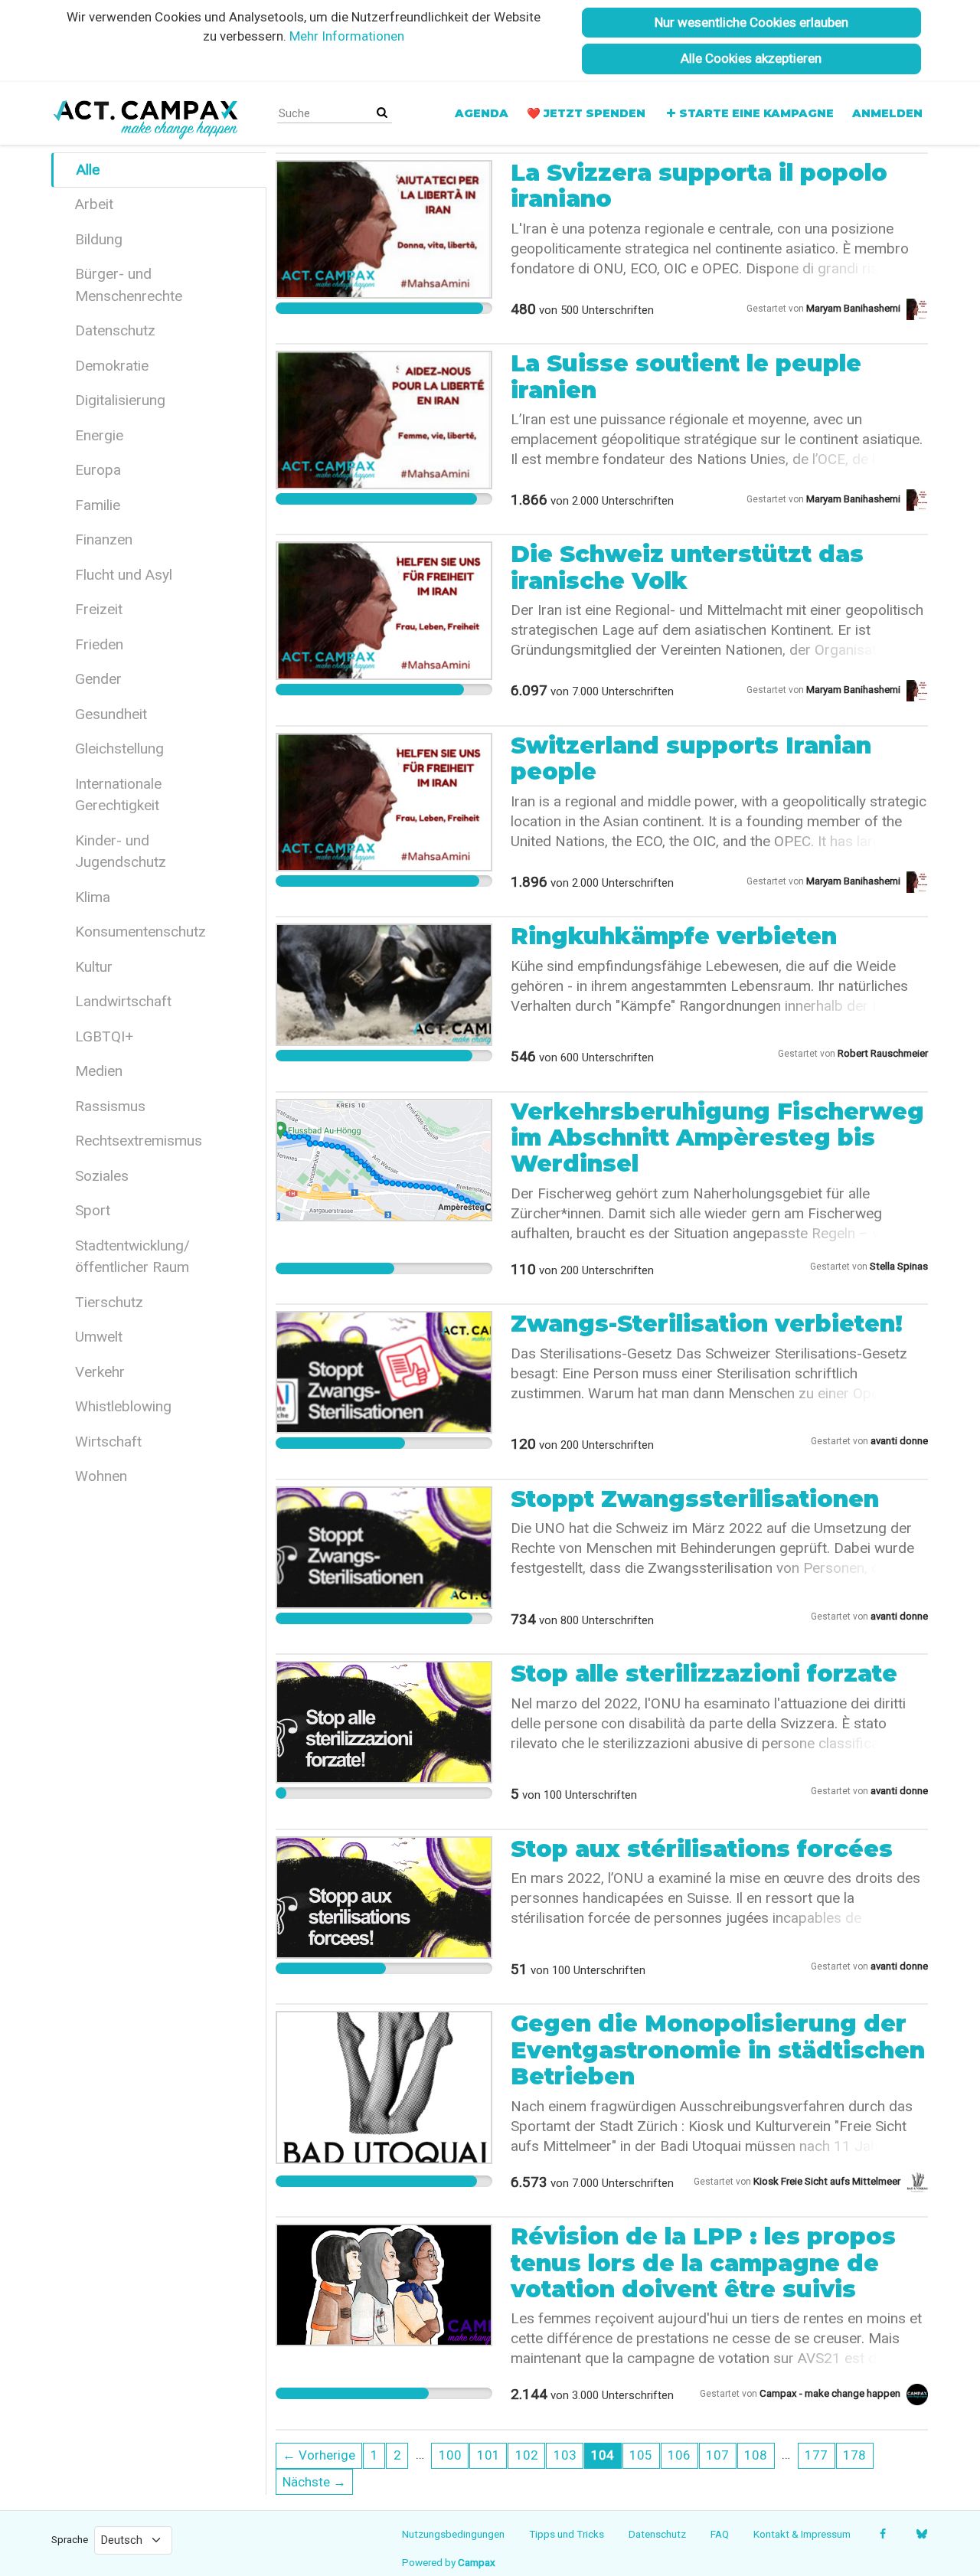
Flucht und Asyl (124, 575)
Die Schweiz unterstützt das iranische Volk (687, 567)
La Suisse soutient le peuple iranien (686, 376)
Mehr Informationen (347, 36)
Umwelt (99, 1337)
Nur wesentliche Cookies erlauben (751, 22)
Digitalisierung (120, 400)
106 (679, 2455)
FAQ (720, 2534)
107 (717, 2455)
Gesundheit (111, 714)
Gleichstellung (119, 749)
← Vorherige (319, 2455)
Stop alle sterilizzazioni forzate (704, 1674)
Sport (93, 1210)
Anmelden (887, 113)
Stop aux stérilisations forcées (702, 1849)
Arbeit (94, 204)
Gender (98, 679)
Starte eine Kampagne (756, 113)
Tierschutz (109, 1302)
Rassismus (110, 1106)
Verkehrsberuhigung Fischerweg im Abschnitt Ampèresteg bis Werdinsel (717, 1138)
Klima (93, 897)
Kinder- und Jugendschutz (121, 852)
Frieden (99, 644)
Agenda (482, 113)
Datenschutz (115, 330)
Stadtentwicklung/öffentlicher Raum (132, 1257)
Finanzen (104, 539)
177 (816, 2455)
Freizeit (99, 609)
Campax (477, 2562)
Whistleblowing (123, 1406)
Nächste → (314, 2482)
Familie (98, 505)
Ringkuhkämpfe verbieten (674, 936)
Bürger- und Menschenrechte (129, 285)
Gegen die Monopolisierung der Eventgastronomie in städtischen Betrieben (718, 2050)
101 (488, 2455)
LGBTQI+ (104, 1036)
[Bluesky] (921, 2534)
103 (565, 2455)
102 (527, 2455)
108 (756, 2455)
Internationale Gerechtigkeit (118, 795)
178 (854, 2455)
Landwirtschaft (123, 1001)
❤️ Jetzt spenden (586, 113)
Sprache (70, 2539)
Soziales (102, 1176)
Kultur (94, 967)
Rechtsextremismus (139, 1141)
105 (641, 2455)
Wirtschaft (108, 1442)
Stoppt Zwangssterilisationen (695, 1499)
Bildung (99, 239)
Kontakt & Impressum (802, 2534)
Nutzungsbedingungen (453, 2534)
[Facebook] (882, 2534)
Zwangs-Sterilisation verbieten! (707, 1324)
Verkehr (100, 1372)
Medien (99, 1071)
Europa (98, 470)
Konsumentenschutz (140, 932)
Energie (99, 435)
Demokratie (112, 366)
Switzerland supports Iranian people (691, 758)
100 (450, 2455)
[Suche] (382, 113)
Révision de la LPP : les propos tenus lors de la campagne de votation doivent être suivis (703, 2263)
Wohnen (101, 1476)
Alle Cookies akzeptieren (751, 58)
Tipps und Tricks (567, 2534)
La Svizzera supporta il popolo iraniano (699, 186)
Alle (88, 170)
